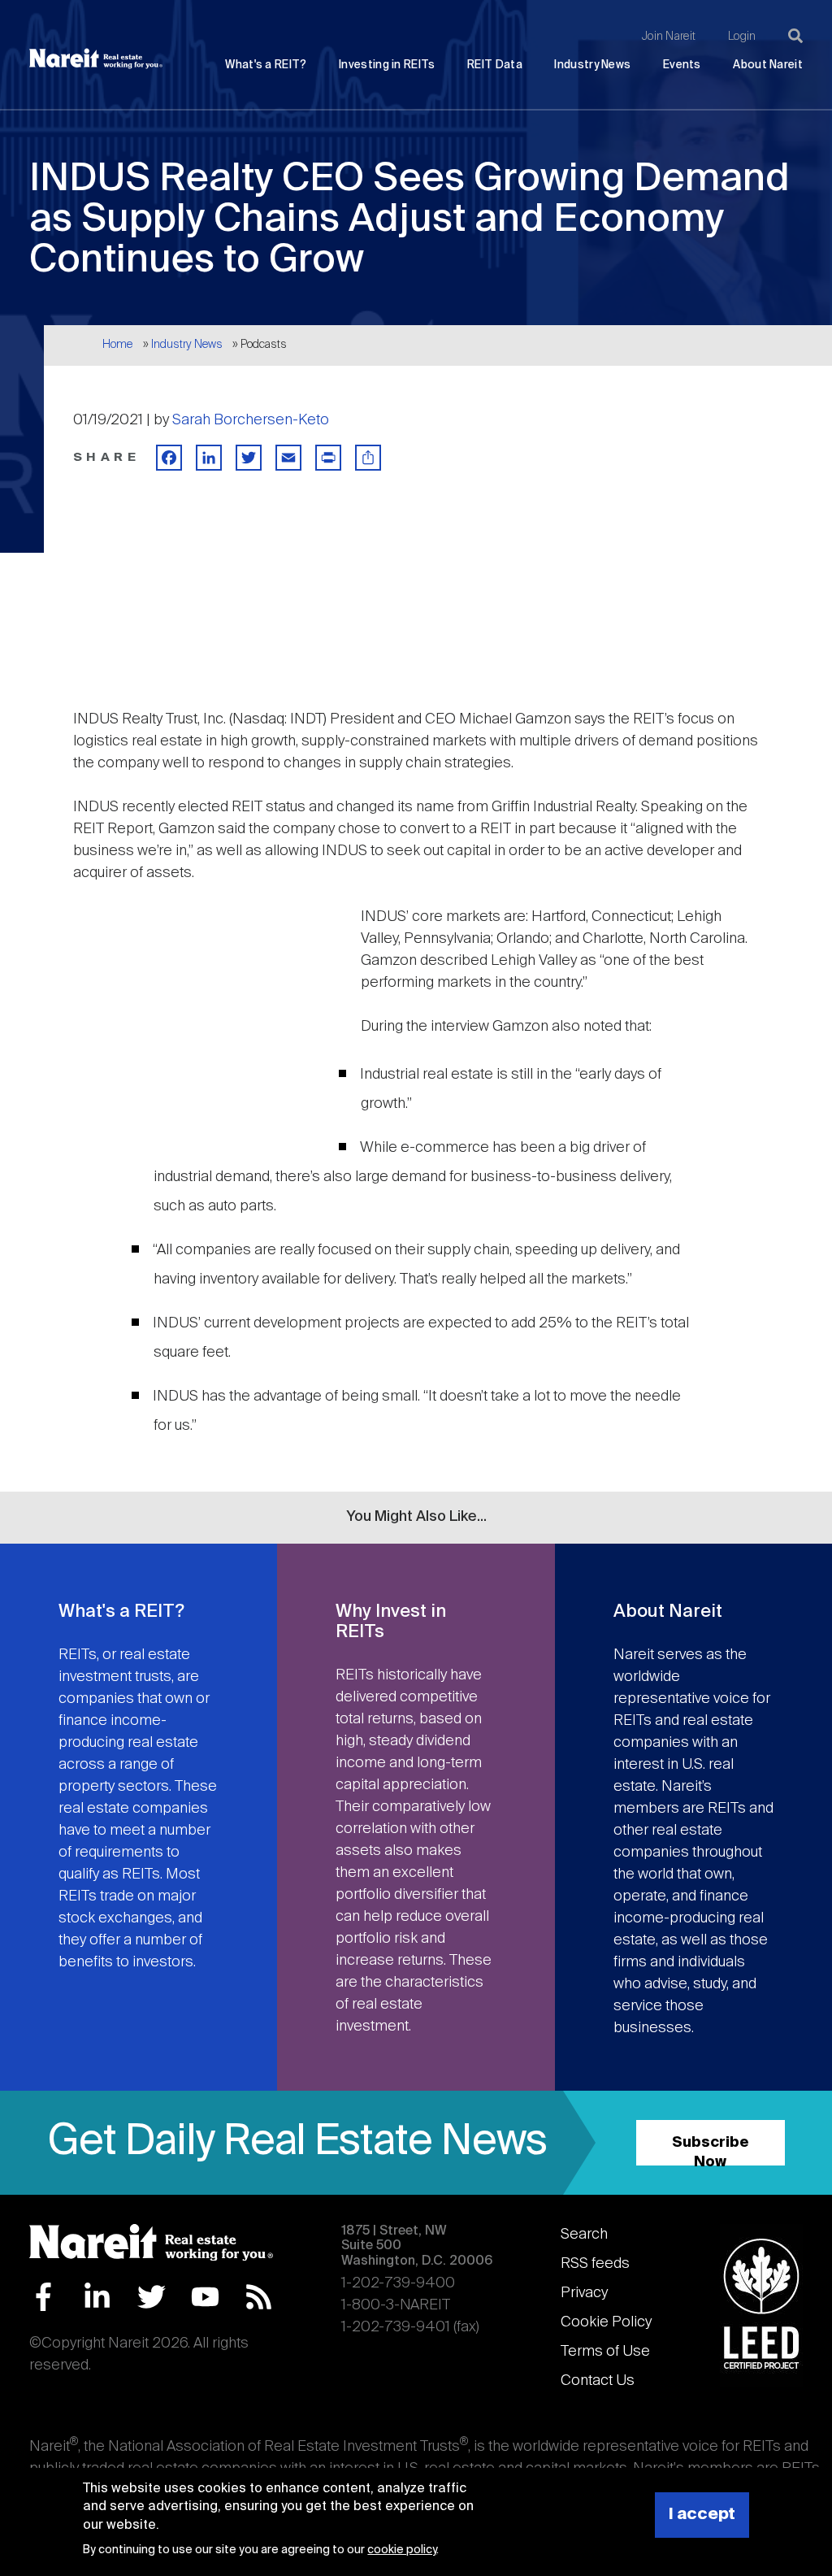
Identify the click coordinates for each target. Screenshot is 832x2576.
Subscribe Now (711, 2150)
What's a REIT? (266, 65)
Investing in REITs (387, 65)
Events (682, 65)
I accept (702, 2515)
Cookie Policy (606, 2322)
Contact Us (598, 2381)
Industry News (592, 65)
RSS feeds (595, 2264)
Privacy (584, 2293)
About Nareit (768, 65)
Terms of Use (605, 2352)
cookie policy (402, 2550)
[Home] (96, 59)
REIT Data (495, 65)
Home (117, 345)
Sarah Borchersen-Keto (251, 420)
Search (584, 2235)
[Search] (795, 36)
